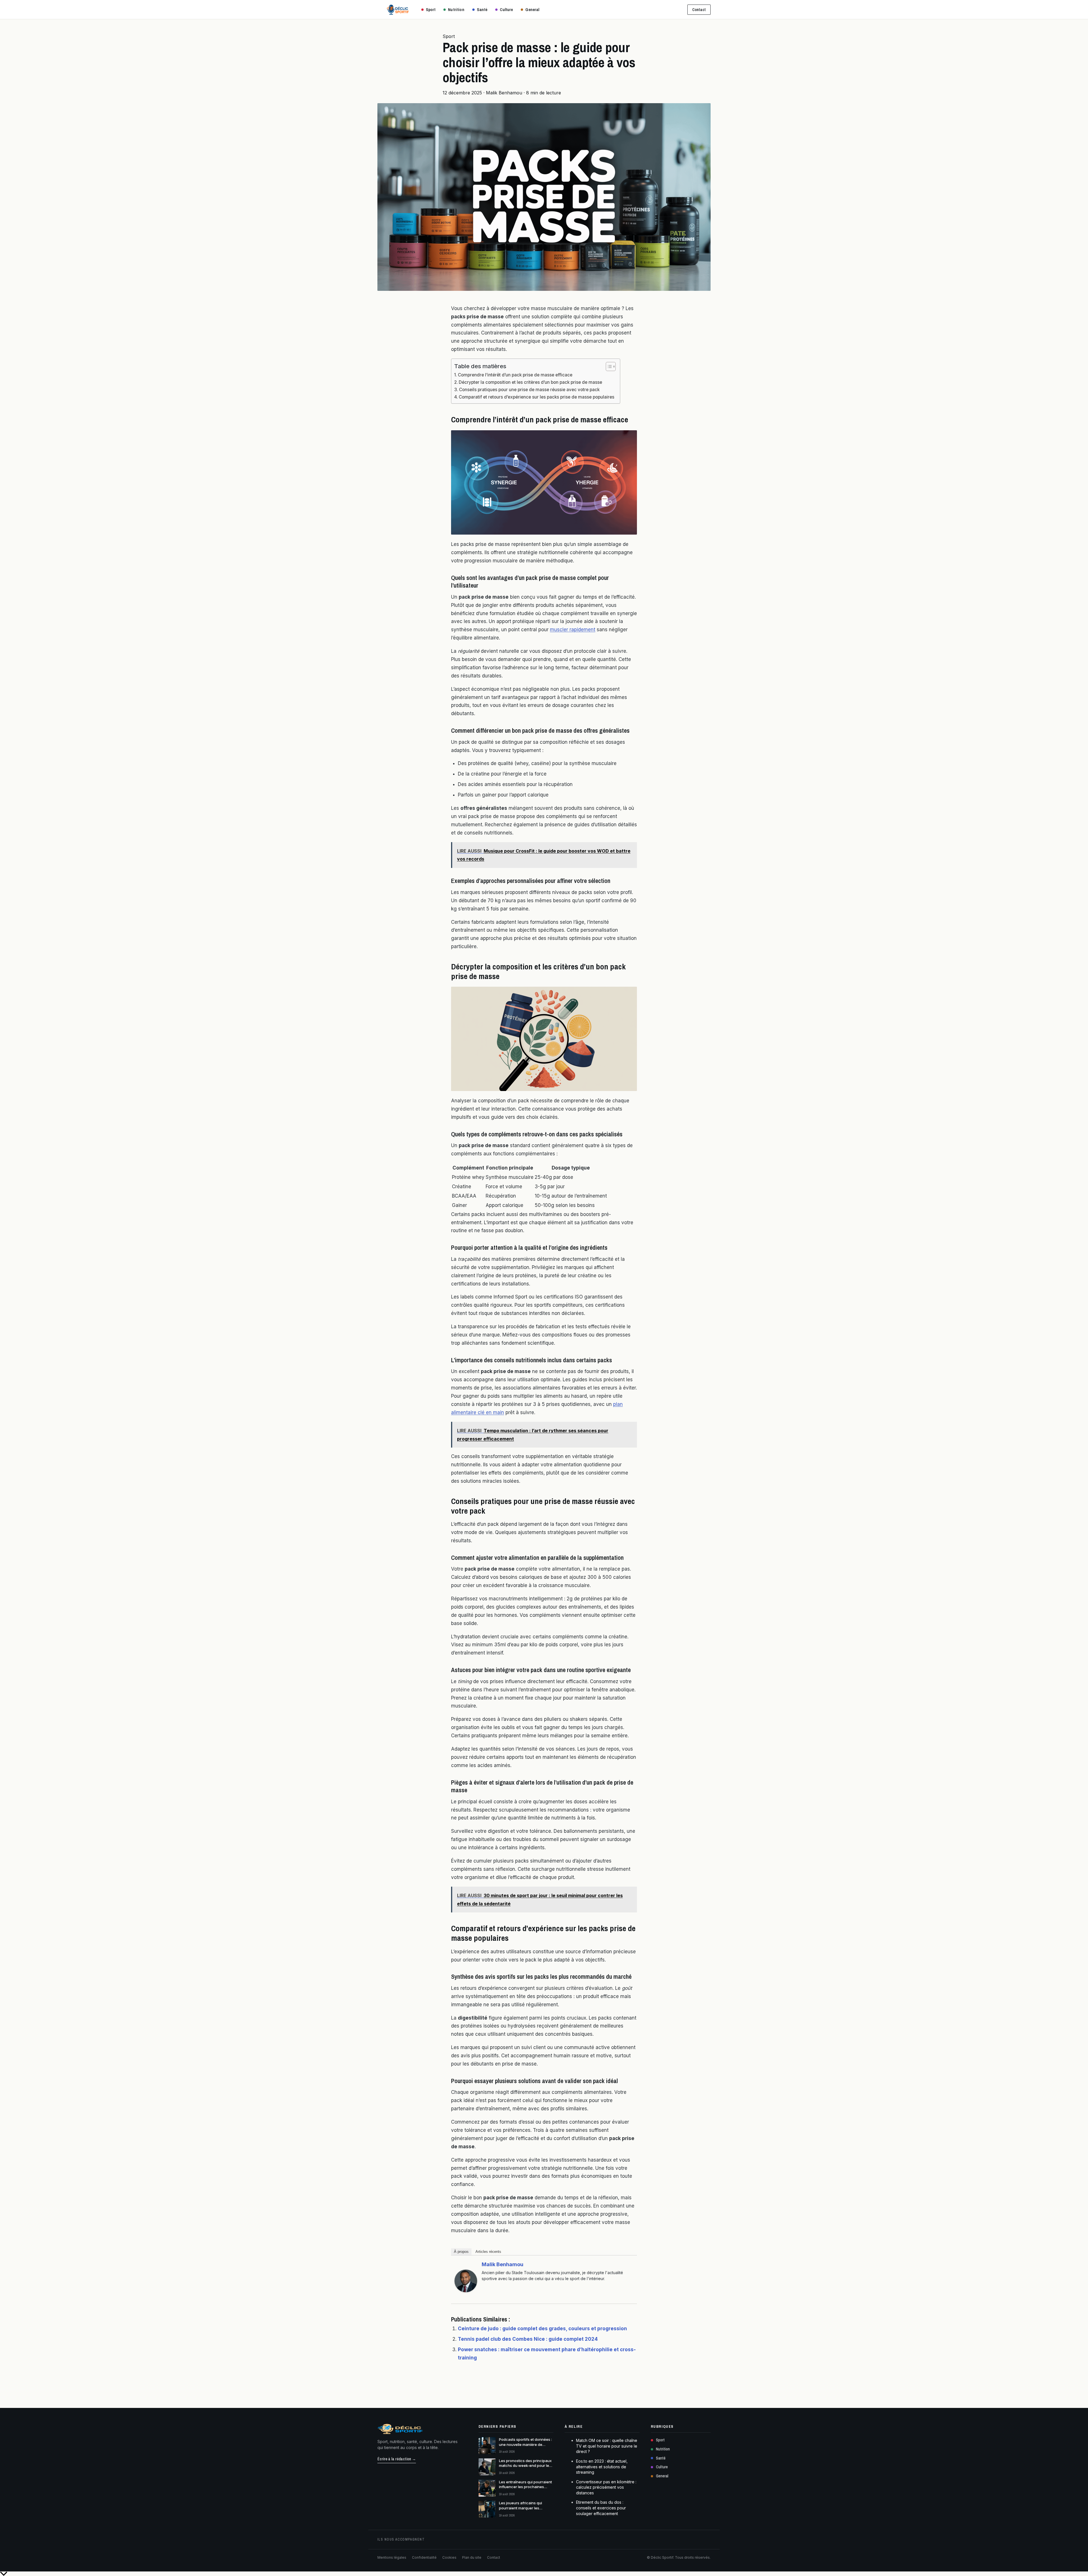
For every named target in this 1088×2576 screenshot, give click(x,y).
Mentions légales (392, 2557)
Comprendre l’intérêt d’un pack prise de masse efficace (515, 375)
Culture (506, 9)
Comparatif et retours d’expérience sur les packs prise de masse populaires (536, 397)
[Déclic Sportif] (398, 10)
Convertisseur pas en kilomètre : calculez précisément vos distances (606, 2487)
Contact (699, 10)
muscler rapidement (573, 630)
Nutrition (456, 9)
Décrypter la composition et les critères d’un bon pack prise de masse (530, 382)
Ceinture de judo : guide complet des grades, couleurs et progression (542, 2329)
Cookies (449, 2557)
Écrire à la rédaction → (397, 2459)
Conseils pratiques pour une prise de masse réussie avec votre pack (529, 390)
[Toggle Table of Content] (608, 367)
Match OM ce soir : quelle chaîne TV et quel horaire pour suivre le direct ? (607, 2446)
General (532, 9)
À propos (461, 2252)
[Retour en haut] (544, 2574)
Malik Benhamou (502, 2264)
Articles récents (488, 2252)
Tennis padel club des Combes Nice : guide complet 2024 (528, 2339)
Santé (482, 9)
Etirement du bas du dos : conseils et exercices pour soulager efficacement (601, 2508)
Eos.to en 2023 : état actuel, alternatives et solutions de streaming (602, 2467)
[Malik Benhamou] (466, 2281)
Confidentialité (424, 2557)
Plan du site (472, 2557)
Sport (431, 9)
